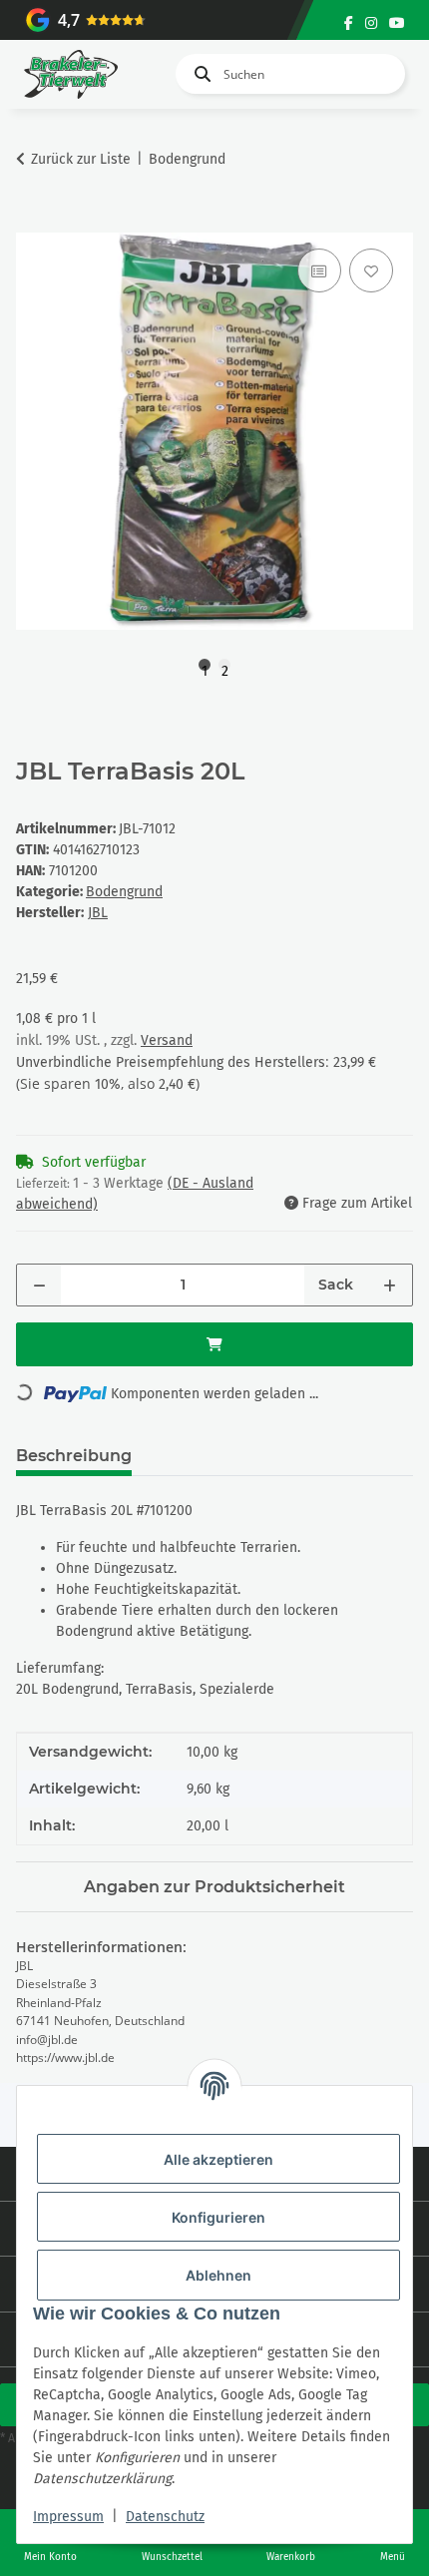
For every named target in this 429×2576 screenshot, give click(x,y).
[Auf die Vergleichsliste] (319, 270)
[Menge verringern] (39, 1285)
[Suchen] (199, 74)
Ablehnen (218, 2275)
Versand (167, 1040)
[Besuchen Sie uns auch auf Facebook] (349, 23)
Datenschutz (165, 2517)
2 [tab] (225, 667)
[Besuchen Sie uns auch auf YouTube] (397, 23)
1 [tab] (205, 667)
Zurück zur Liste (81, 159)
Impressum (68, 2517)
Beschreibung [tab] (74, 1456)
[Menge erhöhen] (390, 1285)
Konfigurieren (218, 2217)
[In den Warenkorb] (32, 222)
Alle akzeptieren (218, 2159)
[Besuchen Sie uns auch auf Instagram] (371, 23)
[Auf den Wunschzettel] (371, 270)
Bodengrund (124, 892)
